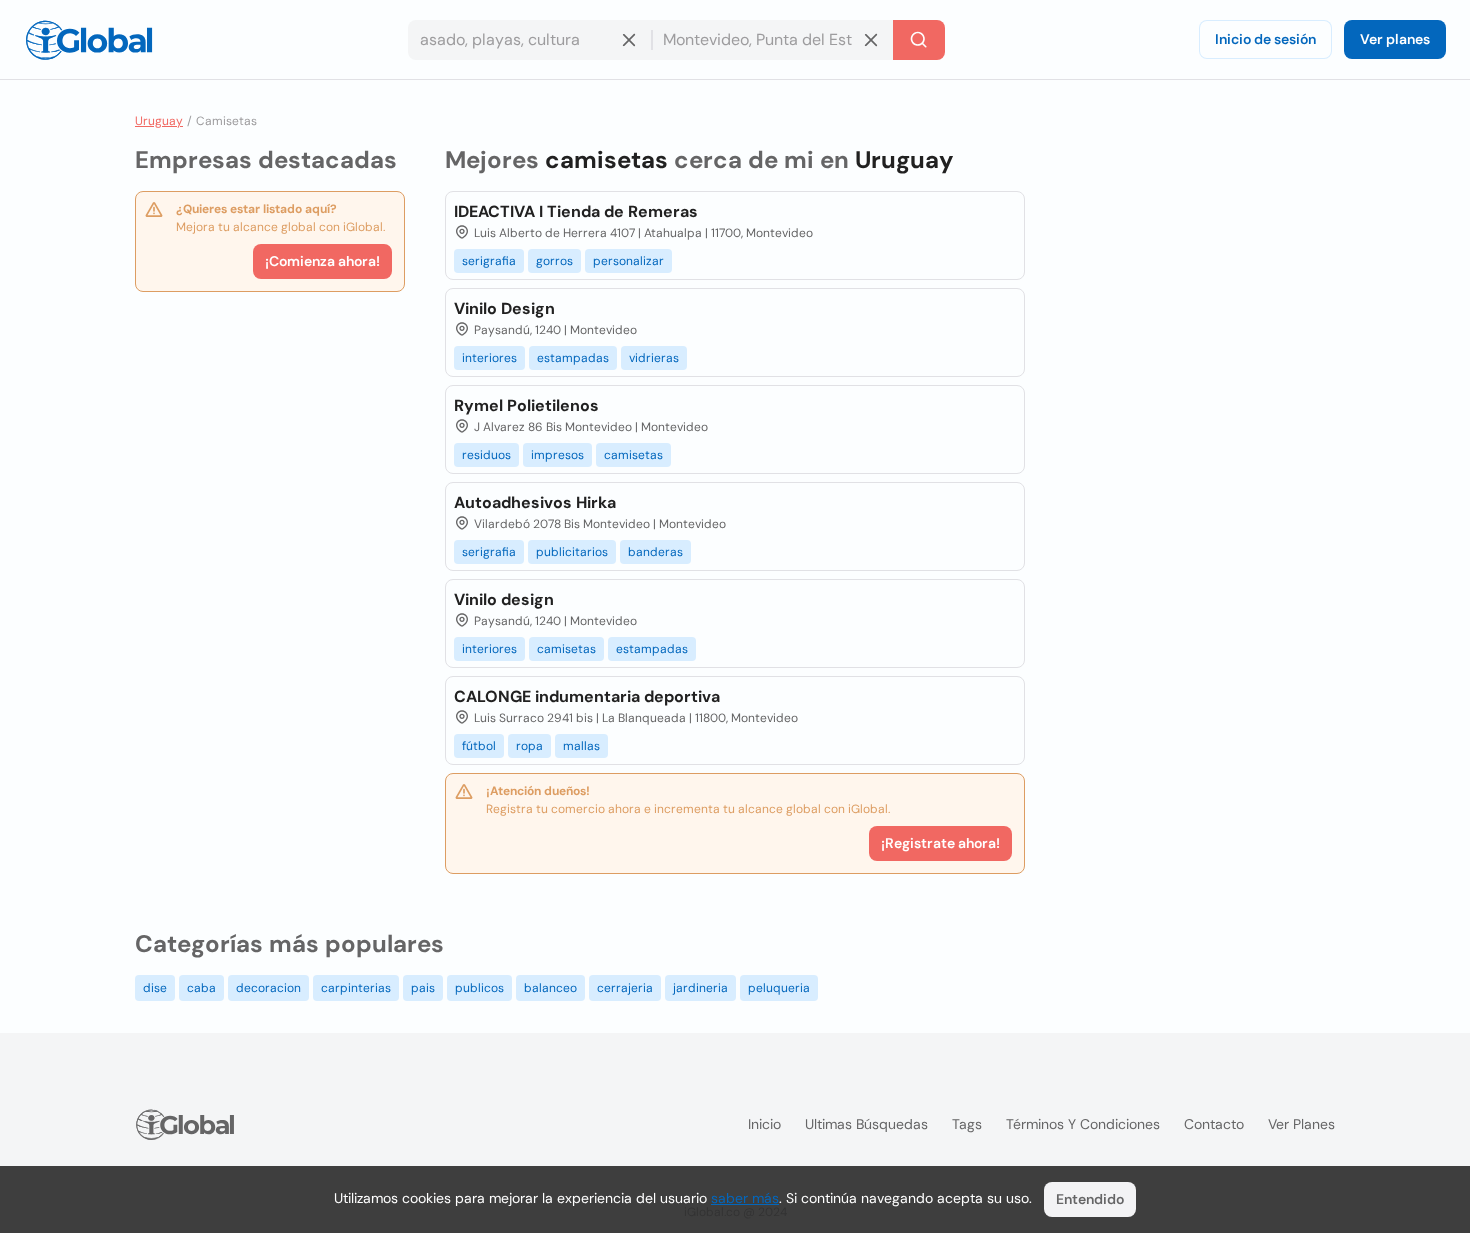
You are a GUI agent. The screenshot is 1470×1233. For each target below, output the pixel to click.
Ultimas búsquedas (866, 1124)
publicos (479, 988)
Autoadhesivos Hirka (535, 502)
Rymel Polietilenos (526, 405)
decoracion (268, 988)
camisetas (633, 455)
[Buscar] (919, 40)
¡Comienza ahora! (322, 261)
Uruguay (159, 121)
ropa (529, 746)
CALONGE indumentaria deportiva (587, 696)
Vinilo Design (504, 308)
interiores (489, 358)
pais (423, 988)
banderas (655, 552)
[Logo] (89, 40)
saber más (745, 1198)
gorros (554, 261)
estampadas (573, 358)
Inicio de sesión (1265, 39)
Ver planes (1395, 39)
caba (201, 988)
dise (155, 988)
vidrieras (654, 358)
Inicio (764, 1124)
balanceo (550, 988)
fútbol (479, 746)
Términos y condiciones (1083, 1124)
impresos (557, 455)
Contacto (1214, 1124)
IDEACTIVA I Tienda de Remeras (576, 211)
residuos (486, 455)
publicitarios (572, 552)
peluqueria (779, 988)
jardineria (700, 988)
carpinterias (356, 988)
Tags (967, 1124)
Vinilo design (504, 599)
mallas (581, 746)
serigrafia (489, 261)
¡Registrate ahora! (940, 843)
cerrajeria (625, 988)
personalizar (628, 261)
